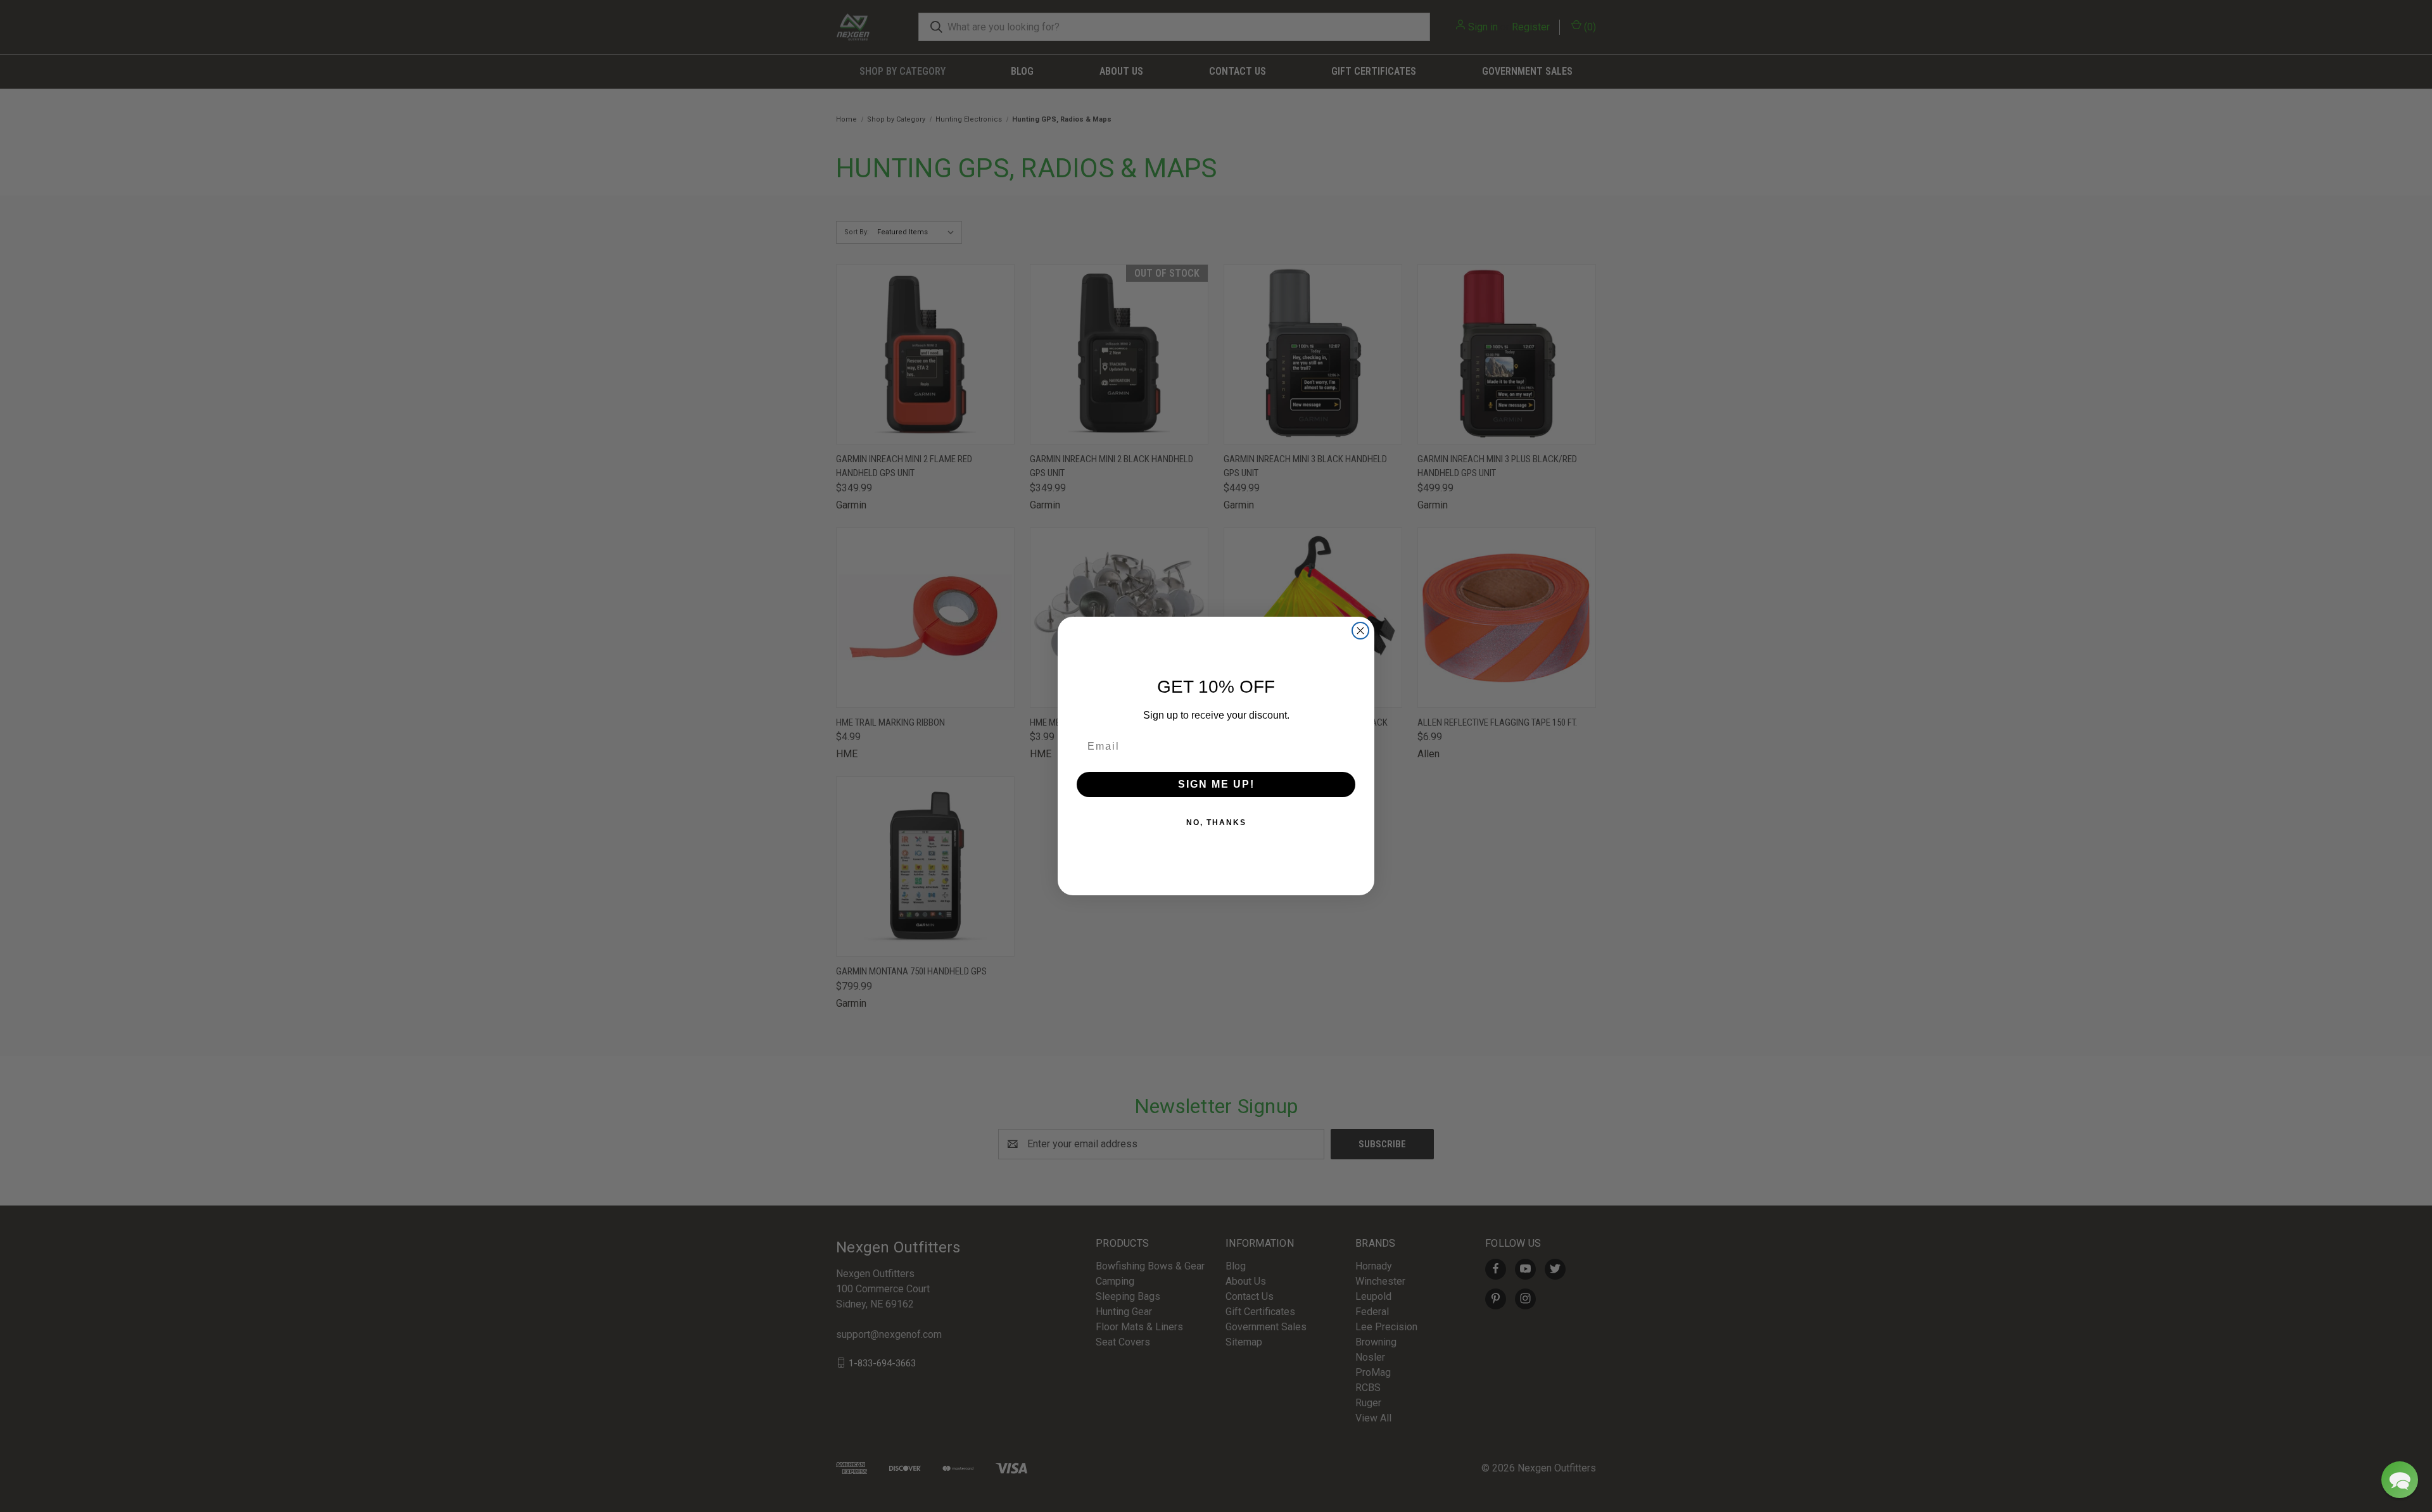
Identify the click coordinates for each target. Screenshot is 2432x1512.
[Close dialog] (1360, 631)
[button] (2400, 1480)
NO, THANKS (1216, 822)
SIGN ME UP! (1216, 784)
